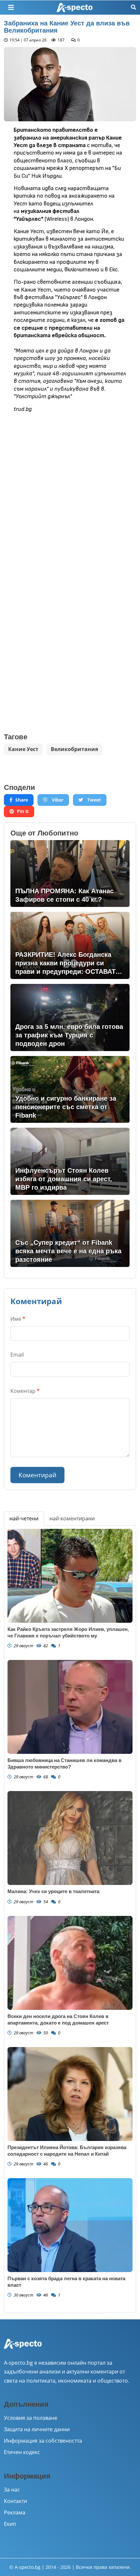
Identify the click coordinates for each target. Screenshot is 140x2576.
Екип (10, 2524)
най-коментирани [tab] (72, 1518)
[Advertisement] (70, 490)
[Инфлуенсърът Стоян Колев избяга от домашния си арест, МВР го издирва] (70, 1161)
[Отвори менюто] (11, 8)
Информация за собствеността (43, 2441)
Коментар (25, 1391)
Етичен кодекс (22, 2452)
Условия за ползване (31, 2418)
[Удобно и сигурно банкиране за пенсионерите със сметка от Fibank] (70, 1090)
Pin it (23, 811)
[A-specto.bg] (75, 8)
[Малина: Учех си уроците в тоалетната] (70, 1838)
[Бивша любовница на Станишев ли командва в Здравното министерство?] (70, 1707)
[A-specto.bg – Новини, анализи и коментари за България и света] (23, 2348)
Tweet (93, 800)
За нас (12, 2490)
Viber (57, 800)
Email (17, 1355)
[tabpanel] (70, 1919)
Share (22, 800)
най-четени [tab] (24, 1518)
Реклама (15, 2512)
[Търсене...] (133, 7)
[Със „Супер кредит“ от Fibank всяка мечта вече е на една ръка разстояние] (70, 1233)
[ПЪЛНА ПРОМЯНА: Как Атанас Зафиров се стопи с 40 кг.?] (70, 874)
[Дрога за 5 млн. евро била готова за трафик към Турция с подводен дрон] (70, 1017)
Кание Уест (23, 749)
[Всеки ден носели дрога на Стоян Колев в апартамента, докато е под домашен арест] (70, 1963)
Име (18, 1319)
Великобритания (74, 749)
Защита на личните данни (37, 2429)
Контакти (15, 2501)
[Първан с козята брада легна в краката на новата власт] (70, 2225)
